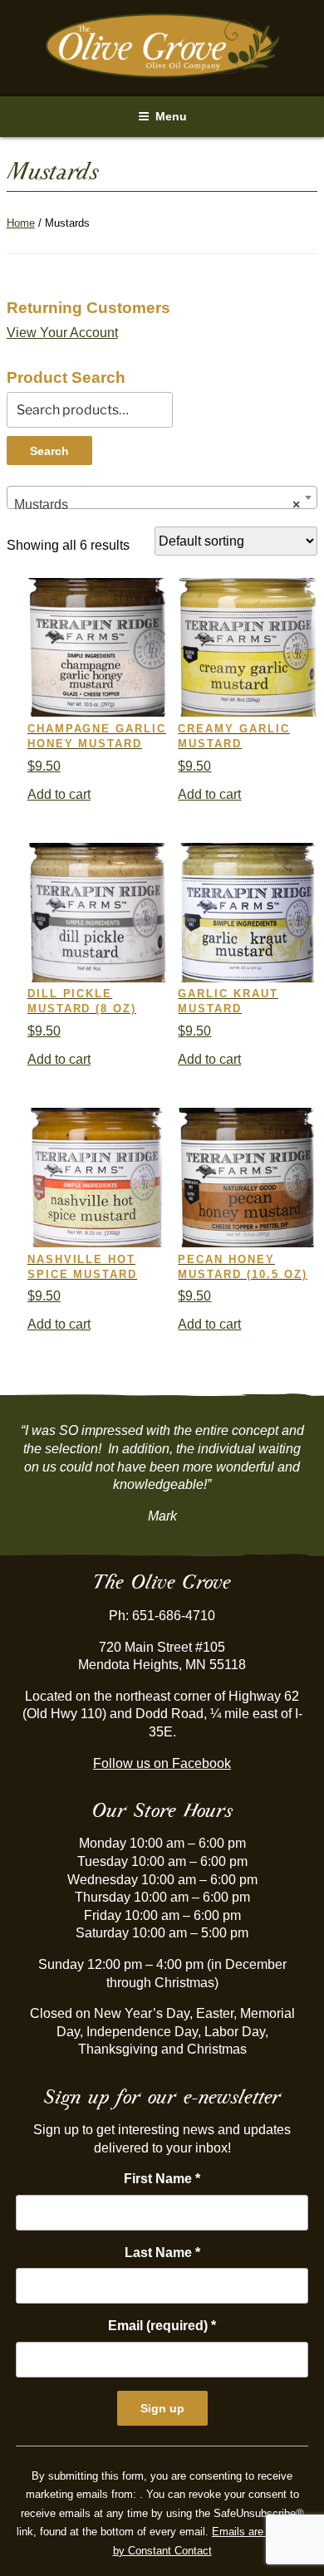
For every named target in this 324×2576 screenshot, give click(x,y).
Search (49, 451)
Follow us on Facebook (162, 1763)
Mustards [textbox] (157, 504)
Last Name (162, 2253)
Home (21, 223)
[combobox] (162, 497)
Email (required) (162, 2326)
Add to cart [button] (59, 794)
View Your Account (62, 333)
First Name (162, 2179)
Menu (171, 116)
